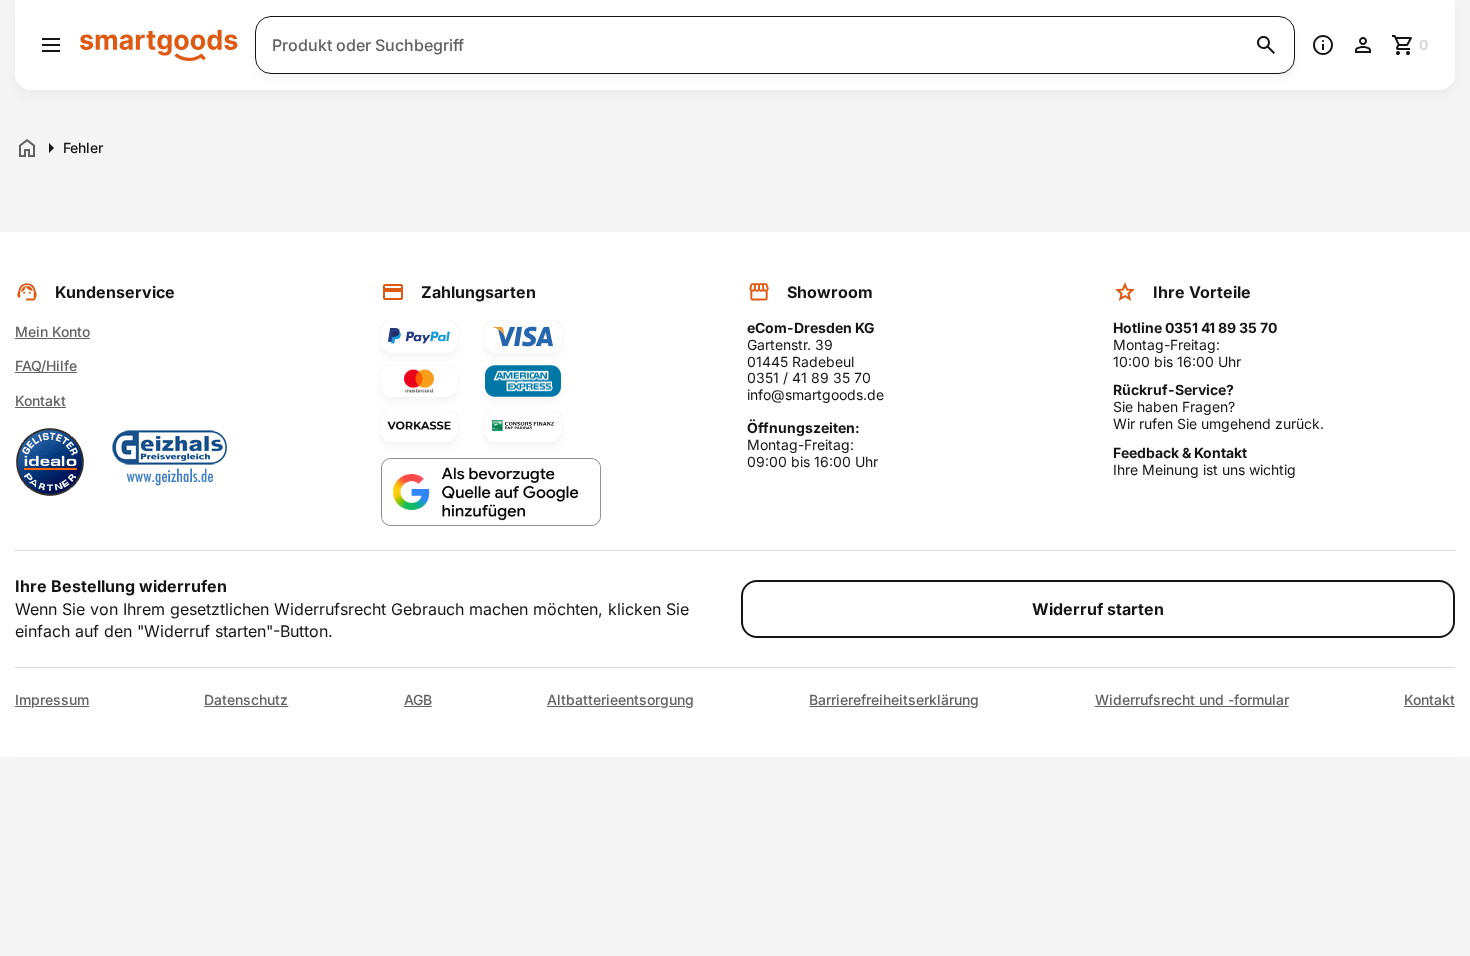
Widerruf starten (1098, 609)
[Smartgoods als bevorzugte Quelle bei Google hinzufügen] (491, 492)
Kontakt (40, 400)
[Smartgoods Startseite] (159, 44)
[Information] (1323, 45)
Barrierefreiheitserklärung (894, 700)
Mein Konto (52, 331)
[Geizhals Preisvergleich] (170, 462)
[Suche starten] (1266, 45)
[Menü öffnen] (51, 45)
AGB (418, 700)
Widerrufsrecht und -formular (1192, 700)
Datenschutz (246, 700)
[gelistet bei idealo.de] (50, 462)
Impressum (52, 700)
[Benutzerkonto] (1363, 45)
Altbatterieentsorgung (620, 700)
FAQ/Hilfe (46, 365)
